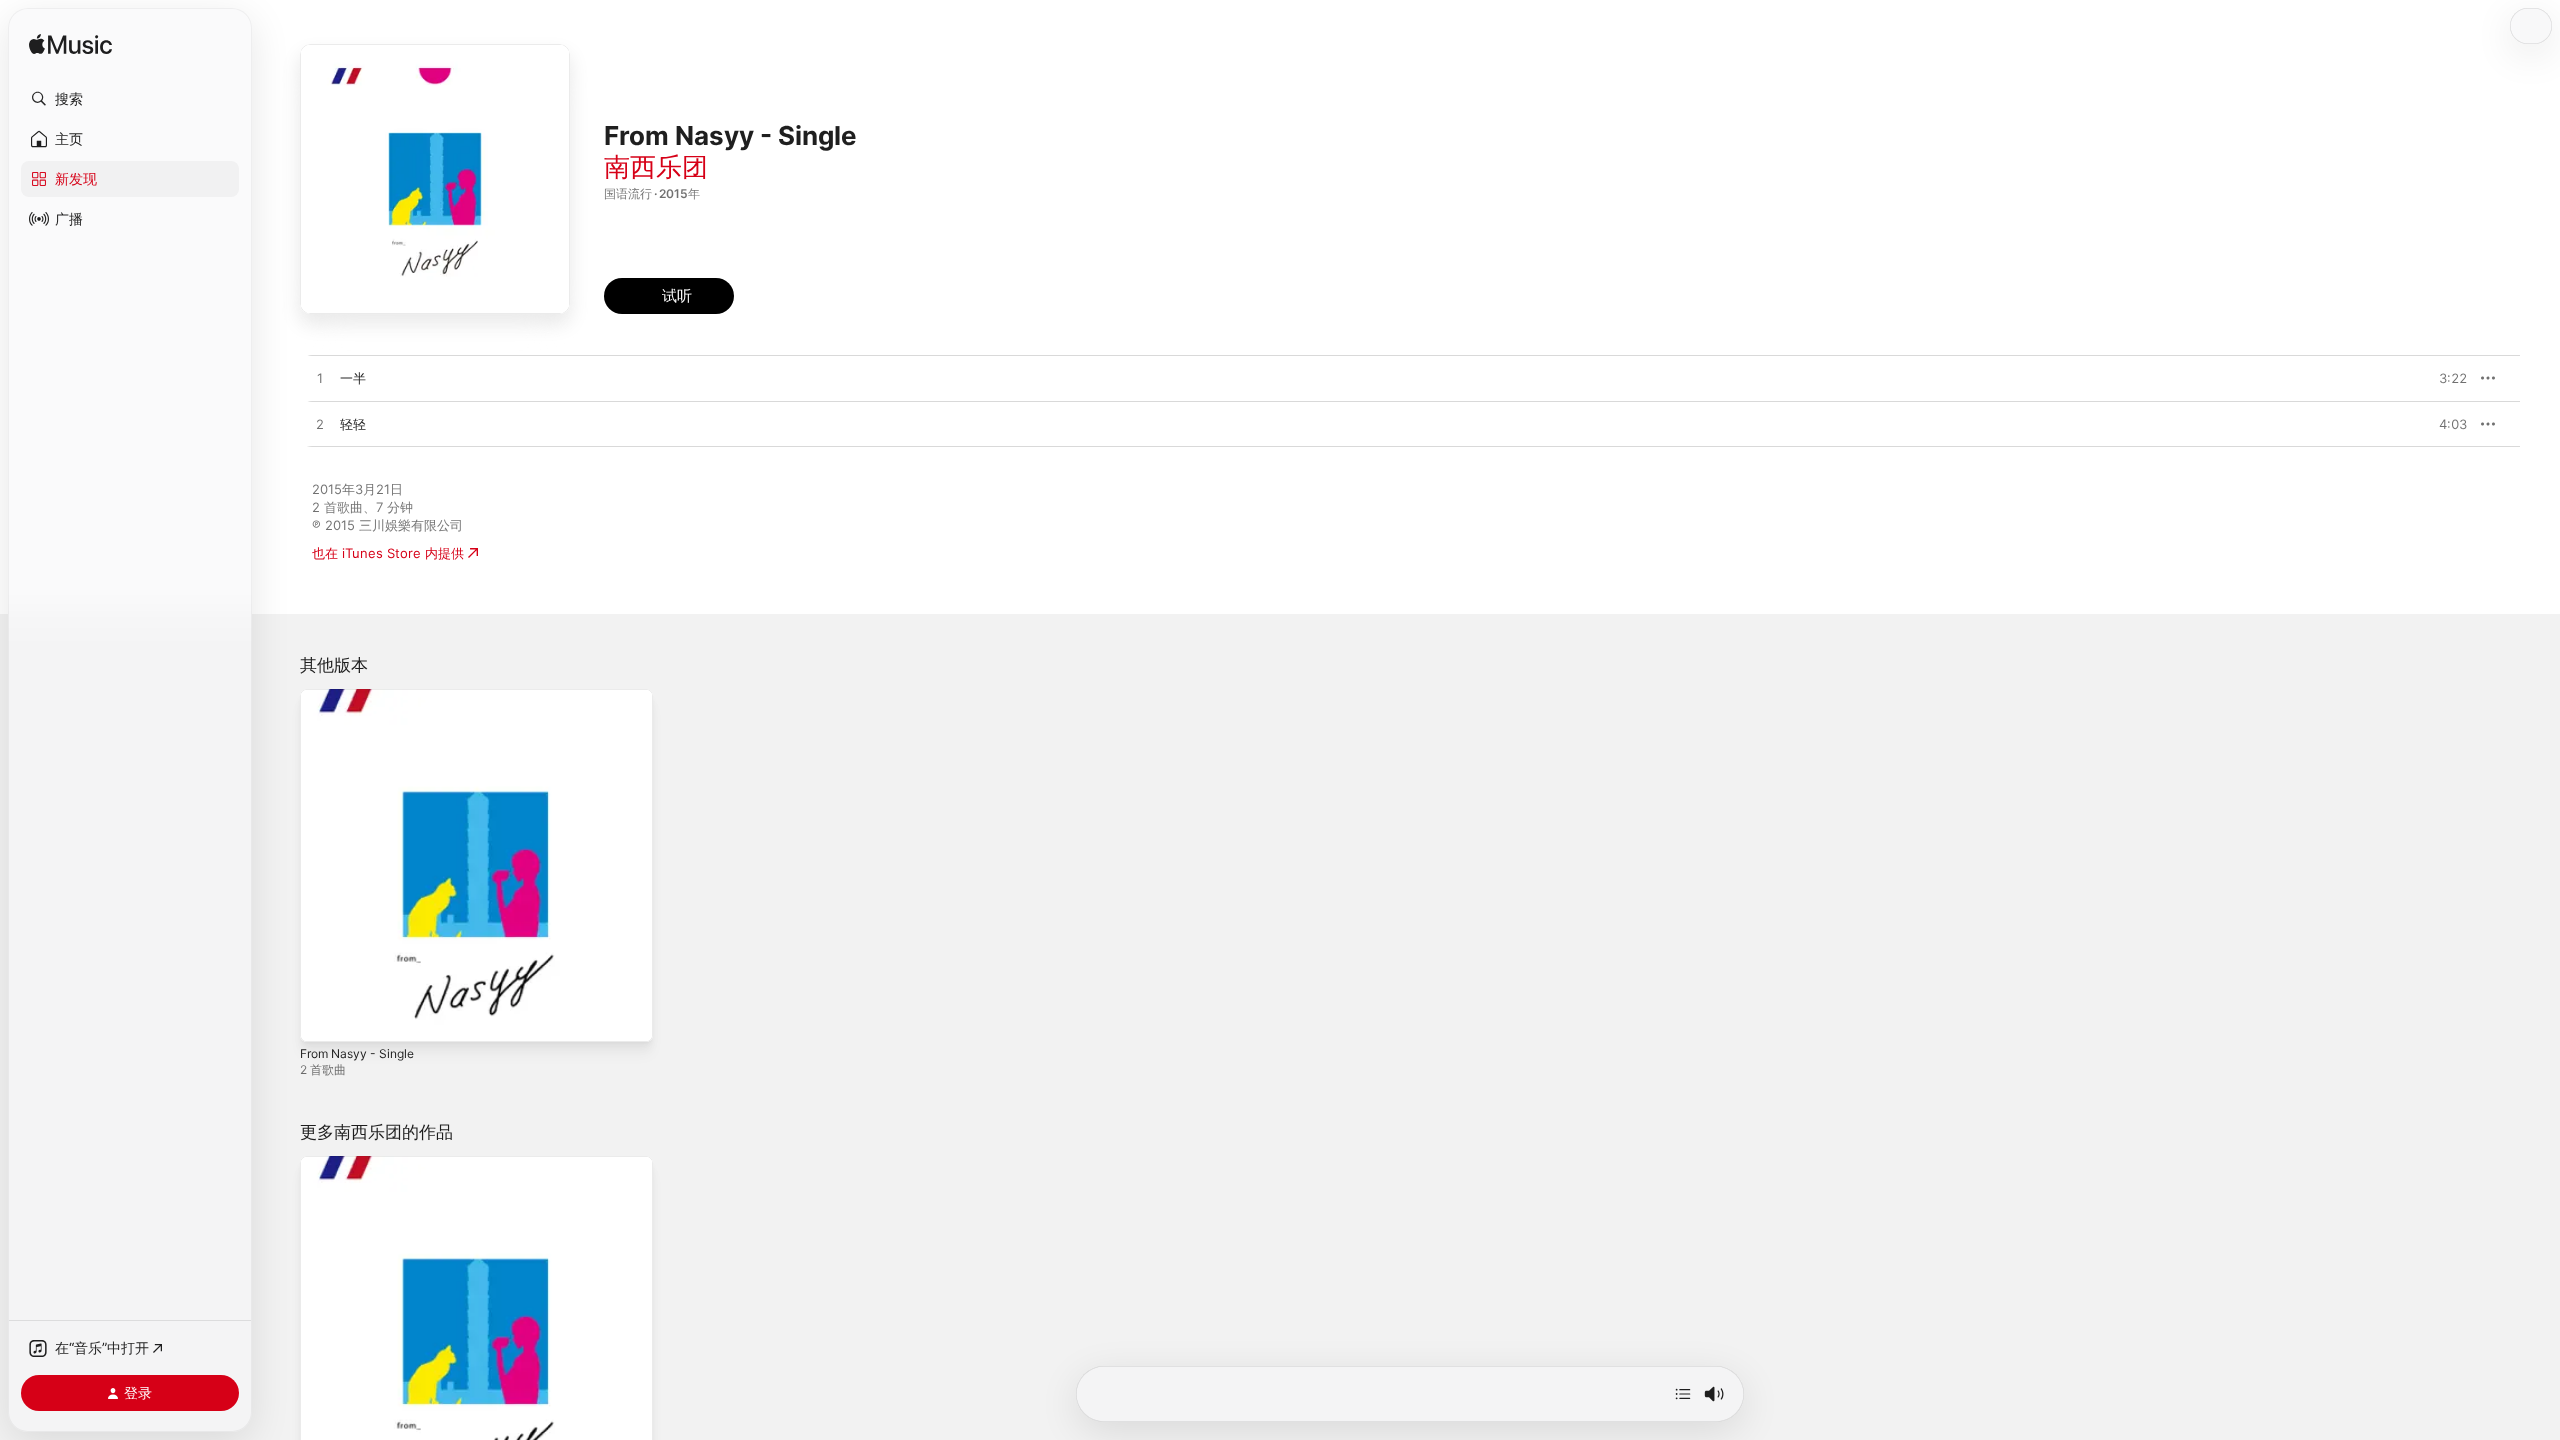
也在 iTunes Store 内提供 (388, 553)
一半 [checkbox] (353, 378)
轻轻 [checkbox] (353, 424)
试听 (2457, 378)
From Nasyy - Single (363, 697)
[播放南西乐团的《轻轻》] (320, 425)
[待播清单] (1683, 1394)
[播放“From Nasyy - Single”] (325, 1017)
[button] (130, 99)
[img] (70, 45)
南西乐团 (656, 166)
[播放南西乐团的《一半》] (320, 379)
